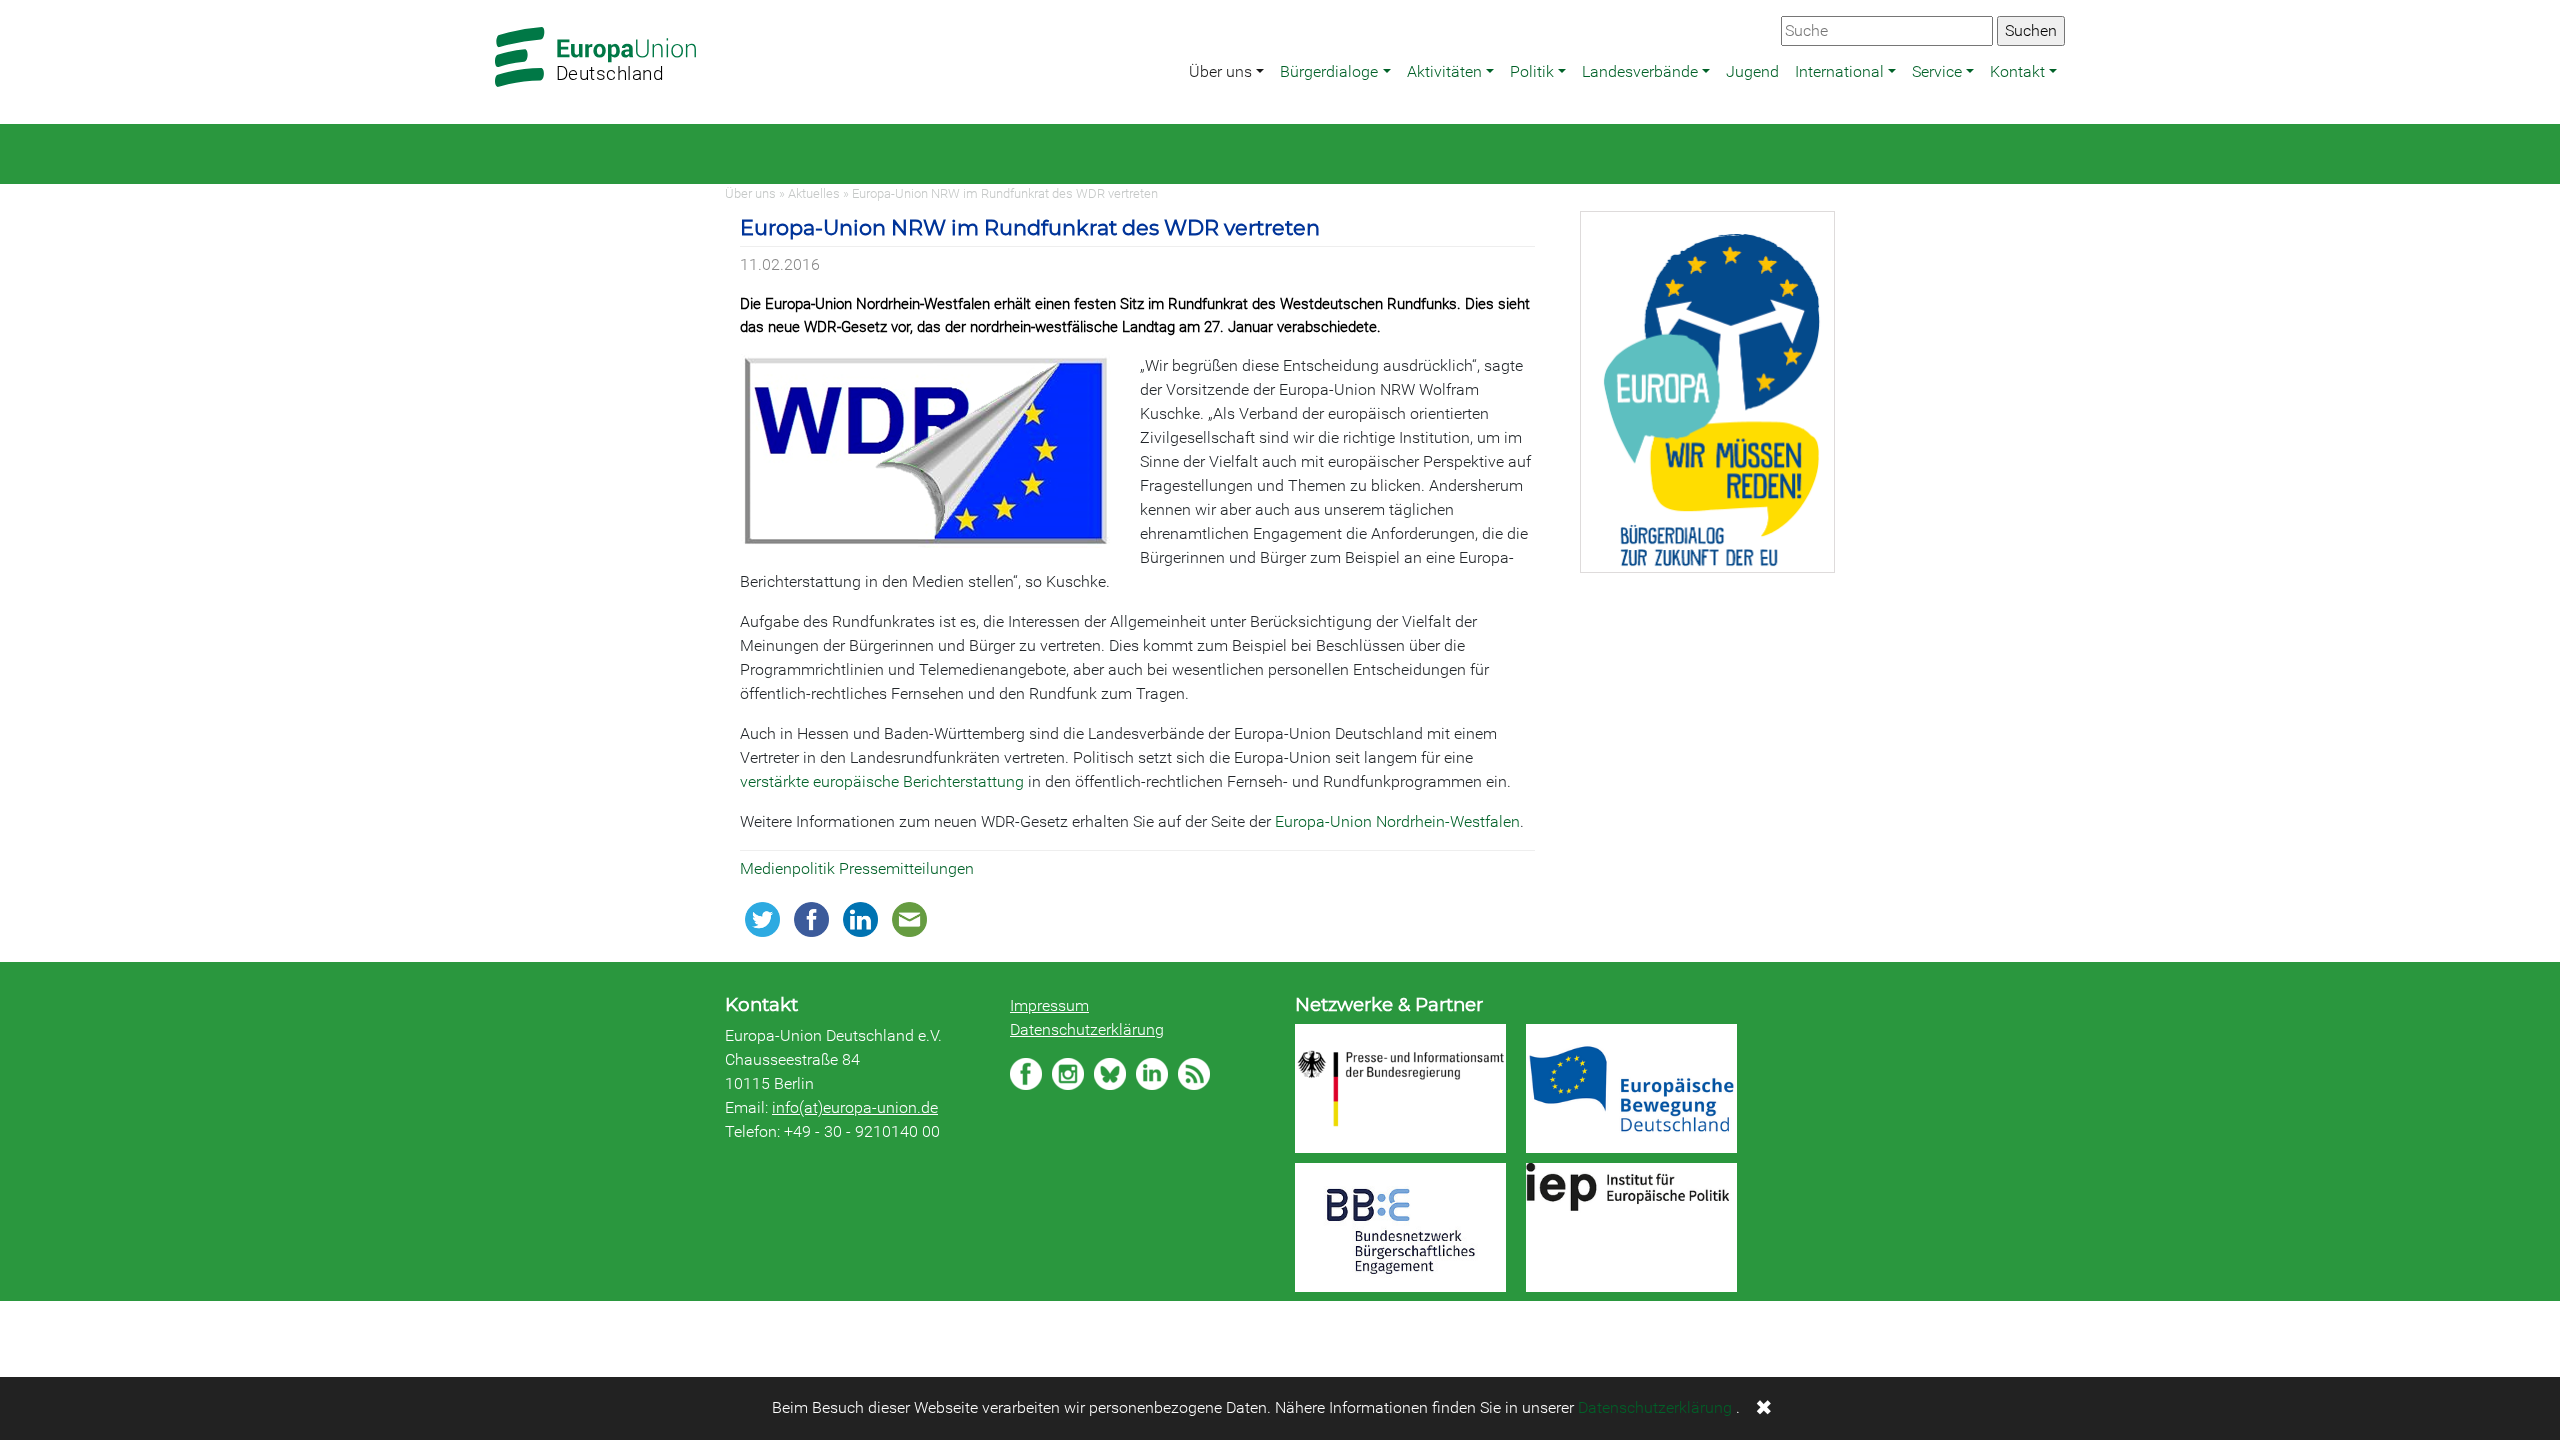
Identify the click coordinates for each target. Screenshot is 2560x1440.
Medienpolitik (789, 868)
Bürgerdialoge (1329, 71)
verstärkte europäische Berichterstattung (882, 781)
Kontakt (2017, 71)
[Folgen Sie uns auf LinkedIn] (1152, 1074)
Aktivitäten (1444, 71)
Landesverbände (1640, 71)
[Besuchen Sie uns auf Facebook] (1026, 1074)
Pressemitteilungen (906, 868)
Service (1937, 71)
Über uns (1220, 71)
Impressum (1049, 1005)
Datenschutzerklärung (1087, 1029)
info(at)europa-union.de (855, 1107)
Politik (1532, 71)
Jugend (1752, 71)
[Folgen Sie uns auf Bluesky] (1110, 1074)
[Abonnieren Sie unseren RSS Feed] (1194, 1074)
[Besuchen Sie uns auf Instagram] (1068, 1074)
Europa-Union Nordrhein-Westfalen (1397, 821)
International (1839, 71)
